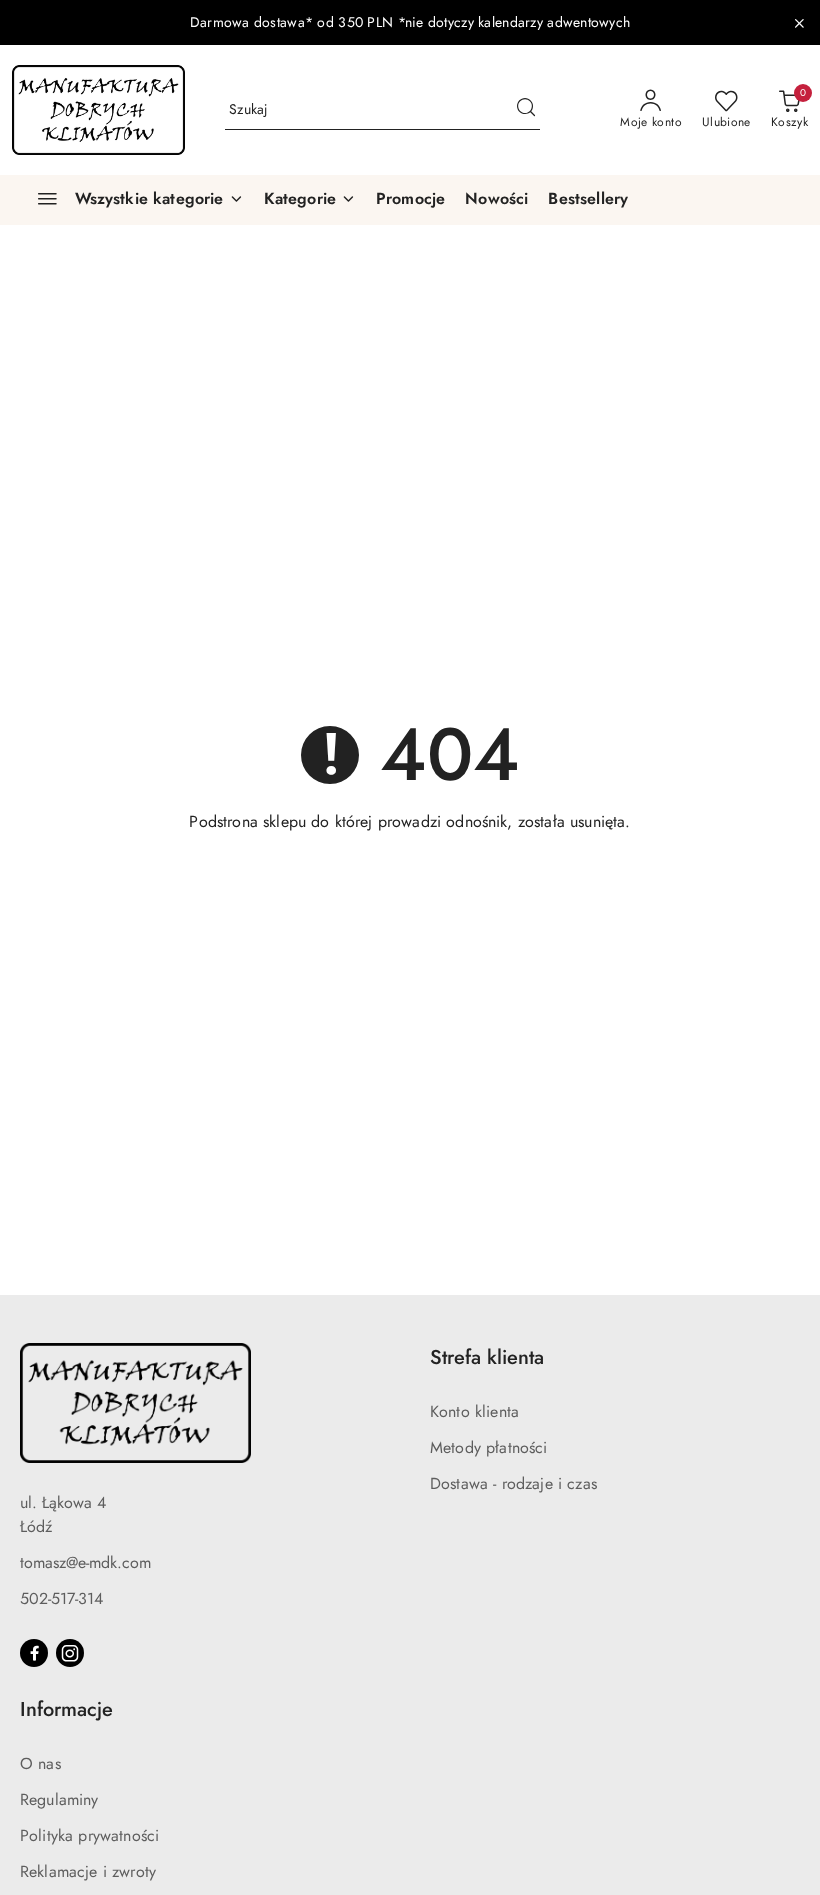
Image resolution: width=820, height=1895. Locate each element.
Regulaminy (59, 1799)
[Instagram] (70, 1653)
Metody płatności (489, 1447)
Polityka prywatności (89, 1835)
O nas (40, 1763)
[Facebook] (34, 1653)
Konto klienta (474, 1411)
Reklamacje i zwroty (88, 1871)
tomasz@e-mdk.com (85, 1562)
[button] (310, 200)
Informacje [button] (66, 1709)
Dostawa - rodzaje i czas (513, 1483)
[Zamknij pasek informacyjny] (799, 23)
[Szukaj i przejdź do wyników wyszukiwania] (526, 110)
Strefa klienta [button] (487, 1357)
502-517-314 (61, 1598)
